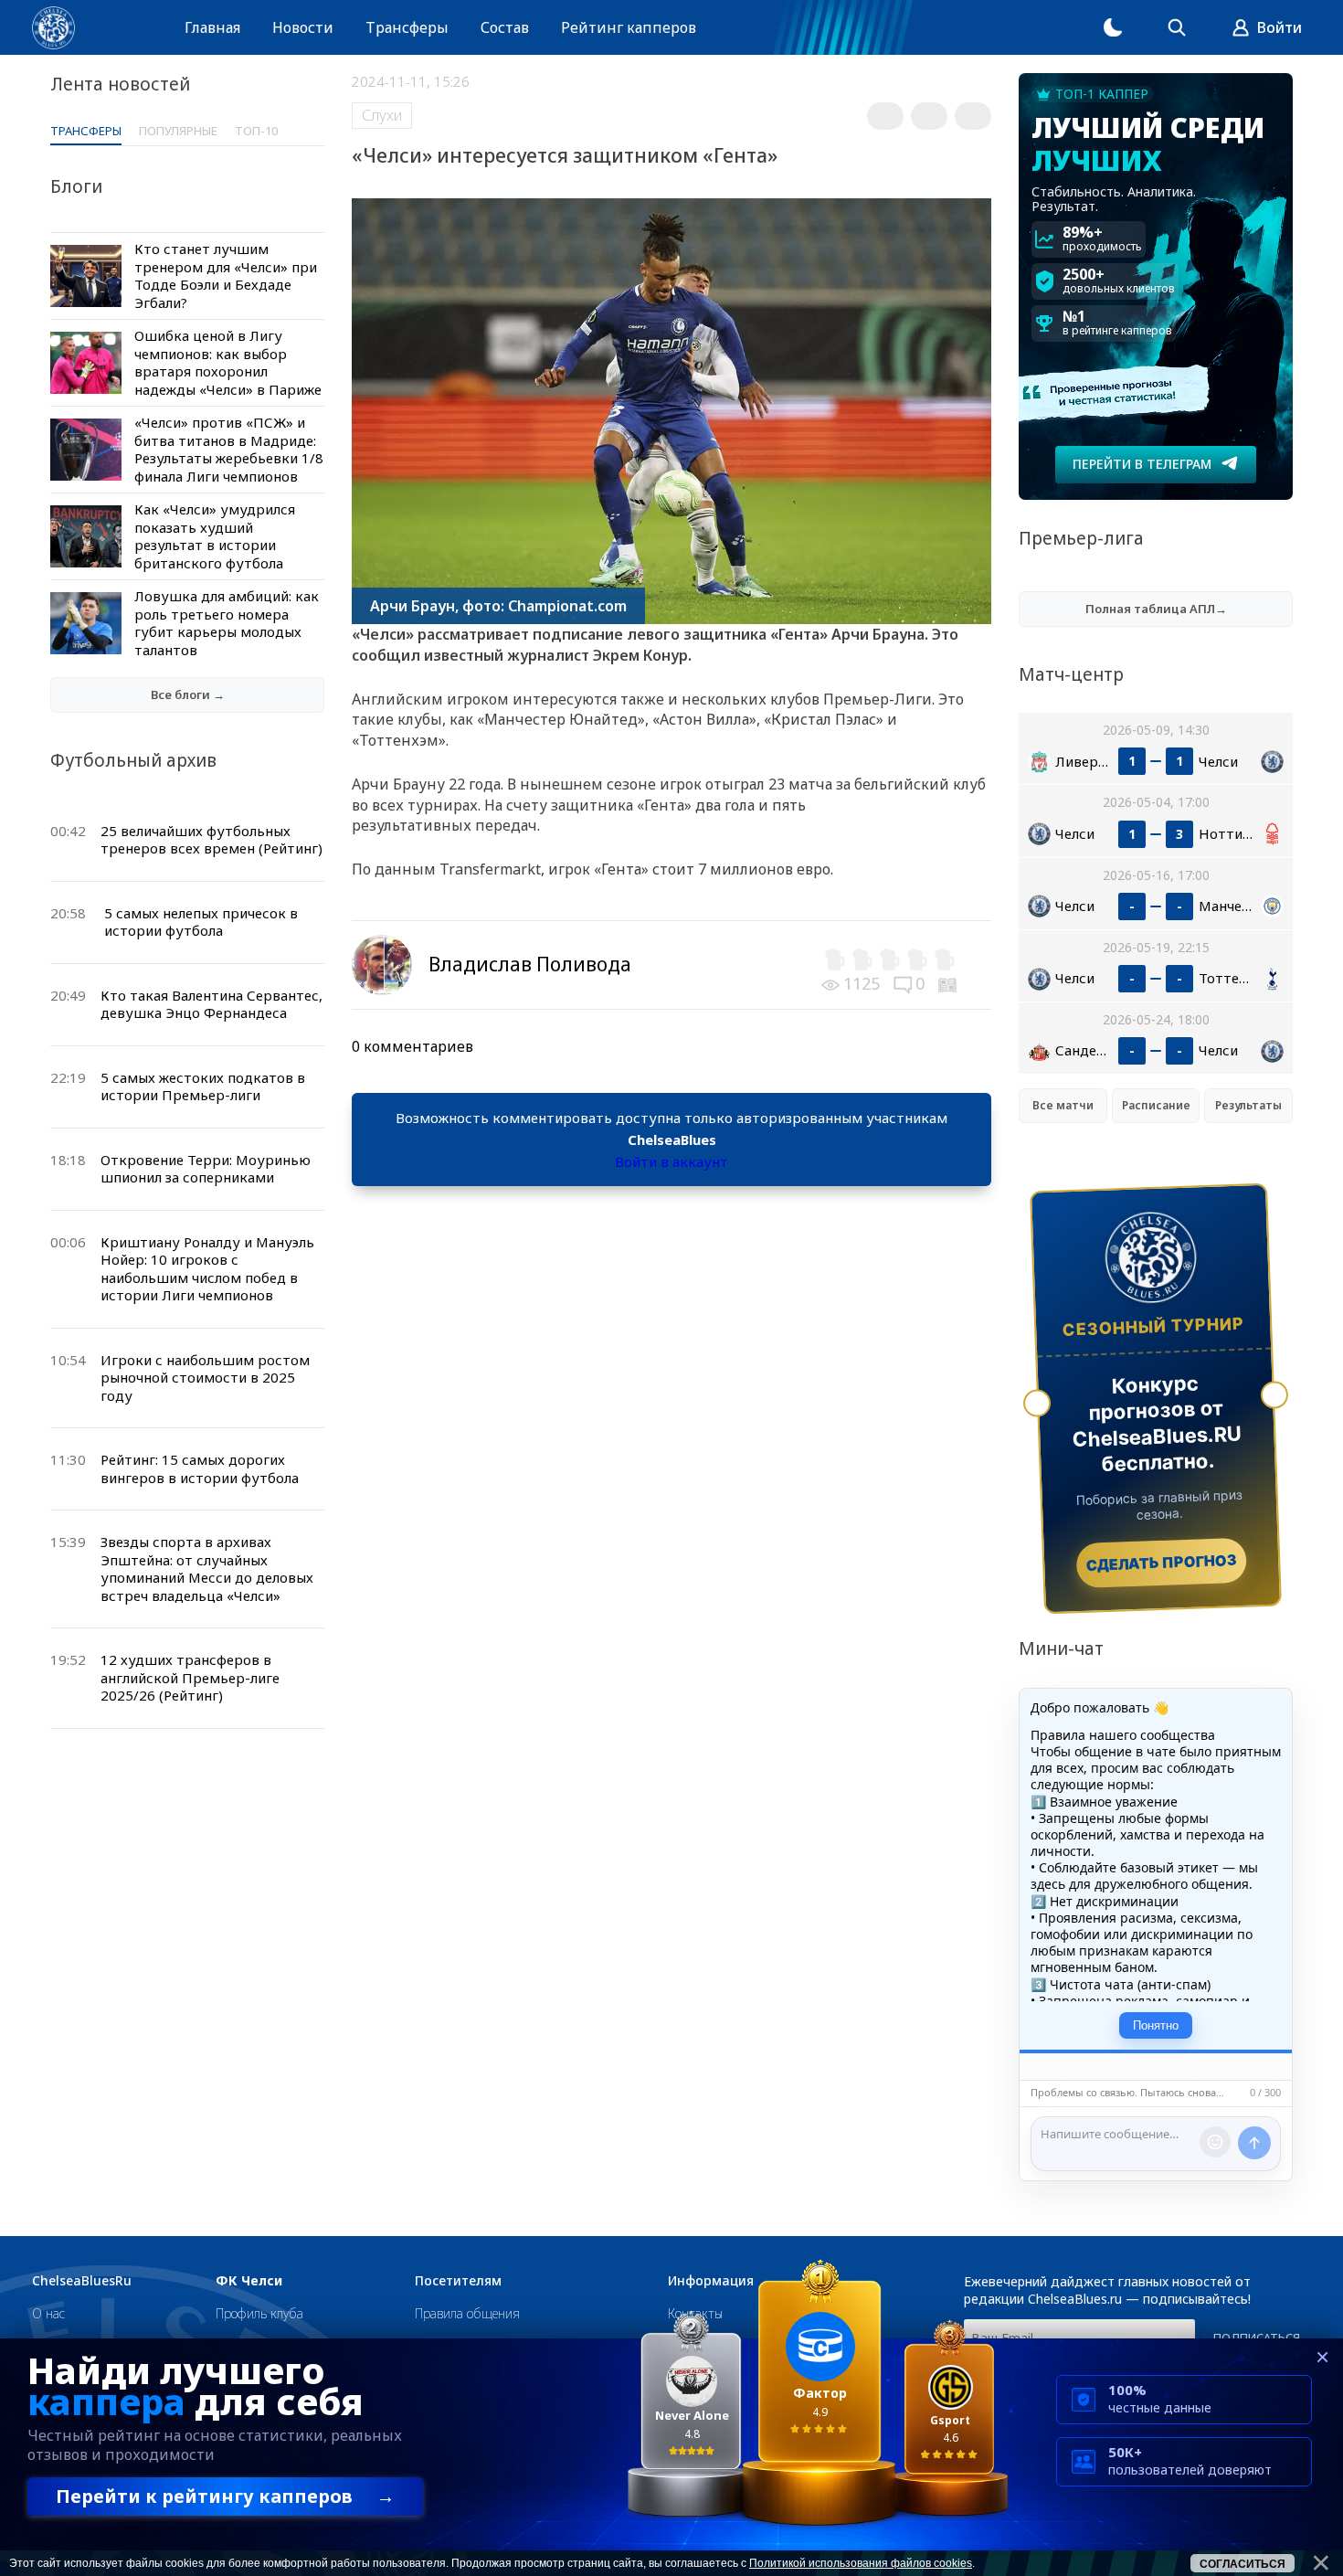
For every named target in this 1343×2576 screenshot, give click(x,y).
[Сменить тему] (1113, 27)
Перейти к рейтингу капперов (225, 2496)
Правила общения (467, 2313)
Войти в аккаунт (671, 1161)
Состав (505, 27)
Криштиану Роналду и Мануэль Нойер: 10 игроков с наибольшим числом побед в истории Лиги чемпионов (207, 1269)
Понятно (1156, 2025)
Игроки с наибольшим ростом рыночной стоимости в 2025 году (205, 1378)
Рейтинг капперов (629, 27)
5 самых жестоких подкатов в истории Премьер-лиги (203, 1087)
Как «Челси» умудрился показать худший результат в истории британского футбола (215, 536)
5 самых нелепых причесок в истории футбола (201, 922)
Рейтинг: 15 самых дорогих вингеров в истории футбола (200, 1468)
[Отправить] (1254, 2143)
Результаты (1248, 1105)
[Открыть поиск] (1177, 27)
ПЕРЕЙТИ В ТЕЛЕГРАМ (1142, 464)
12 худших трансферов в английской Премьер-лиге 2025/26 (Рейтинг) (190, 1677)
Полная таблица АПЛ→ (1156, 609)
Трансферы (407, 27)
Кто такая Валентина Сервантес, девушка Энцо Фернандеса (211, 1004)
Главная (212, 27)
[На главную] (53, 28)
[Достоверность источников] (949, 983)
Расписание (1156, 1105)
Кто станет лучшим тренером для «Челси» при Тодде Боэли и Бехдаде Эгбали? (226, 276)
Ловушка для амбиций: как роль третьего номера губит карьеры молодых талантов (227, 623)
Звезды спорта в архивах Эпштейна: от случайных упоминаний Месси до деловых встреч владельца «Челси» (207, 1569)
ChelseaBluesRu (82, 2281)
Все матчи (1063, 1105)
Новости (303, 27)
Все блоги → (188, 694)
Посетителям (458, 2281)
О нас (48, 2313)
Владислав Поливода (530, 964)
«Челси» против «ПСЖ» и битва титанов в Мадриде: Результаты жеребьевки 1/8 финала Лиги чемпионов (229, 449)
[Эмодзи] (1215, 2142)
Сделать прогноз (1162, 1563)
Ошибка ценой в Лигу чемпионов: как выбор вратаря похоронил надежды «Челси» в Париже (228, 362)
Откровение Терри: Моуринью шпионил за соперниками (206, 1169)
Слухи (382, 115)
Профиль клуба (259, 2313)
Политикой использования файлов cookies (861, 2563)
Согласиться (1243, 2564)
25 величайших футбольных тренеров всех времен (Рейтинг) (211, 840)
